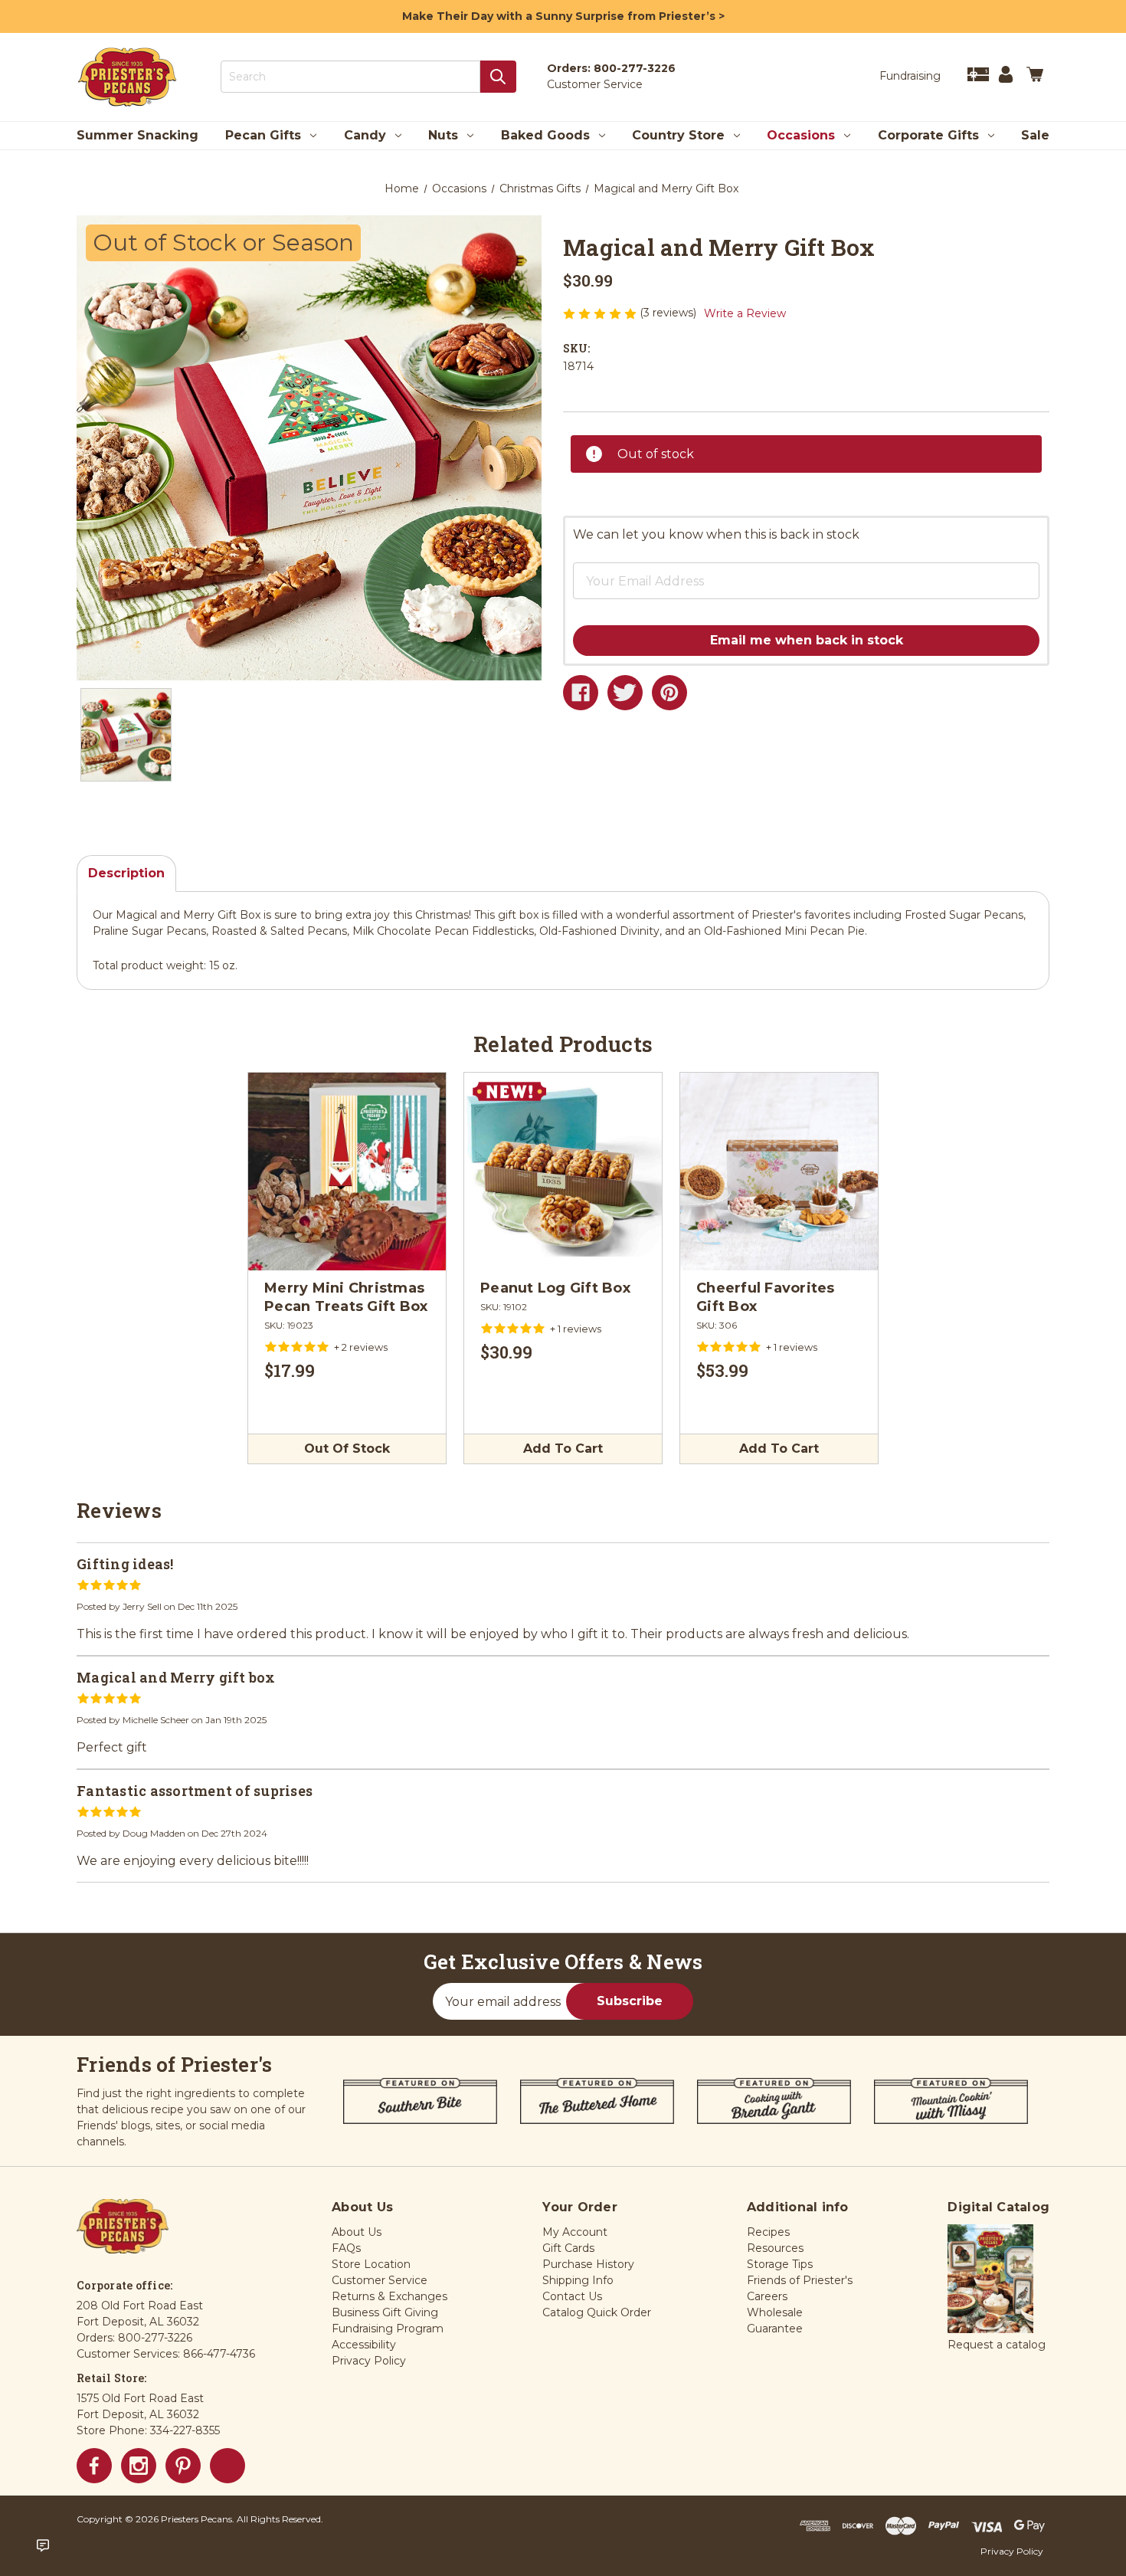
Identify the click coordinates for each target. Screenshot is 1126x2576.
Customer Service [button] (380, 2280)
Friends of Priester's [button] (800, 2280)
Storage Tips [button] (780, 2264)
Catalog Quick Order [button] (597, 2312)
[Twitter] (625, 693)
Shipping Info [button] (578, 2280)
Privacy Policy (1012, 2551)
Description (126, 873)
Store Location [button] (371, 2264)
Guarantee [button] (775, 2329)
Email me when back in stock (807, 640)
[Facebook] (581, 693)
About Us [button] (357, 2232)
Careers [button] (767, 2296)
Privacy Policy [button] (369, 2361)
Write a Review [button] (745, 313)
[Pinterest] (669, 693)
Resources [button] (775, 2248)
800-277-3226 (635, 68)
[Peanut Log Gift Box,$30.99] (563, 1172)
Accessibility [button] (364, 2345)
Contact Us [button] (572, 2296)
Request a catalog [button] (997, 2345)
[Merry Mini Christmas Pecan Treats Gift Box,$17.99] (347, 1172)
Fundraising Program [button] (388, 2329)
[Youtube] (227, 2466)
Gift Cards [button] (568, 2248)
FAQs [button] (346, 2248)
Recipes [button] (768, 2232)
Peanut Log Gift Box (555, 1288)
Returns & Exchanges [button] (390, 2296)
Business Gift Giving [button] (385, 2312)
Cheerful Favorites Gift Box (766, 1297)
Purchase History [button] (588, 2264)
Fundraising (910, 76)
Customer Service (595, 84)
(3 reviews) (669, 313)
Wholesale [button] (775, 2312)
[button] (781, 569)
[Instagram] (139, 2466)
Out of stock (347, 1449)
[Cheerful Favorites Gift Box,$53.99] (779, 1172)
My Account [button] (575, 2232)
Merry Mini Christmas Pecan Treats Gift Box (346, 1297)
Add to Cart (563, 1449)
